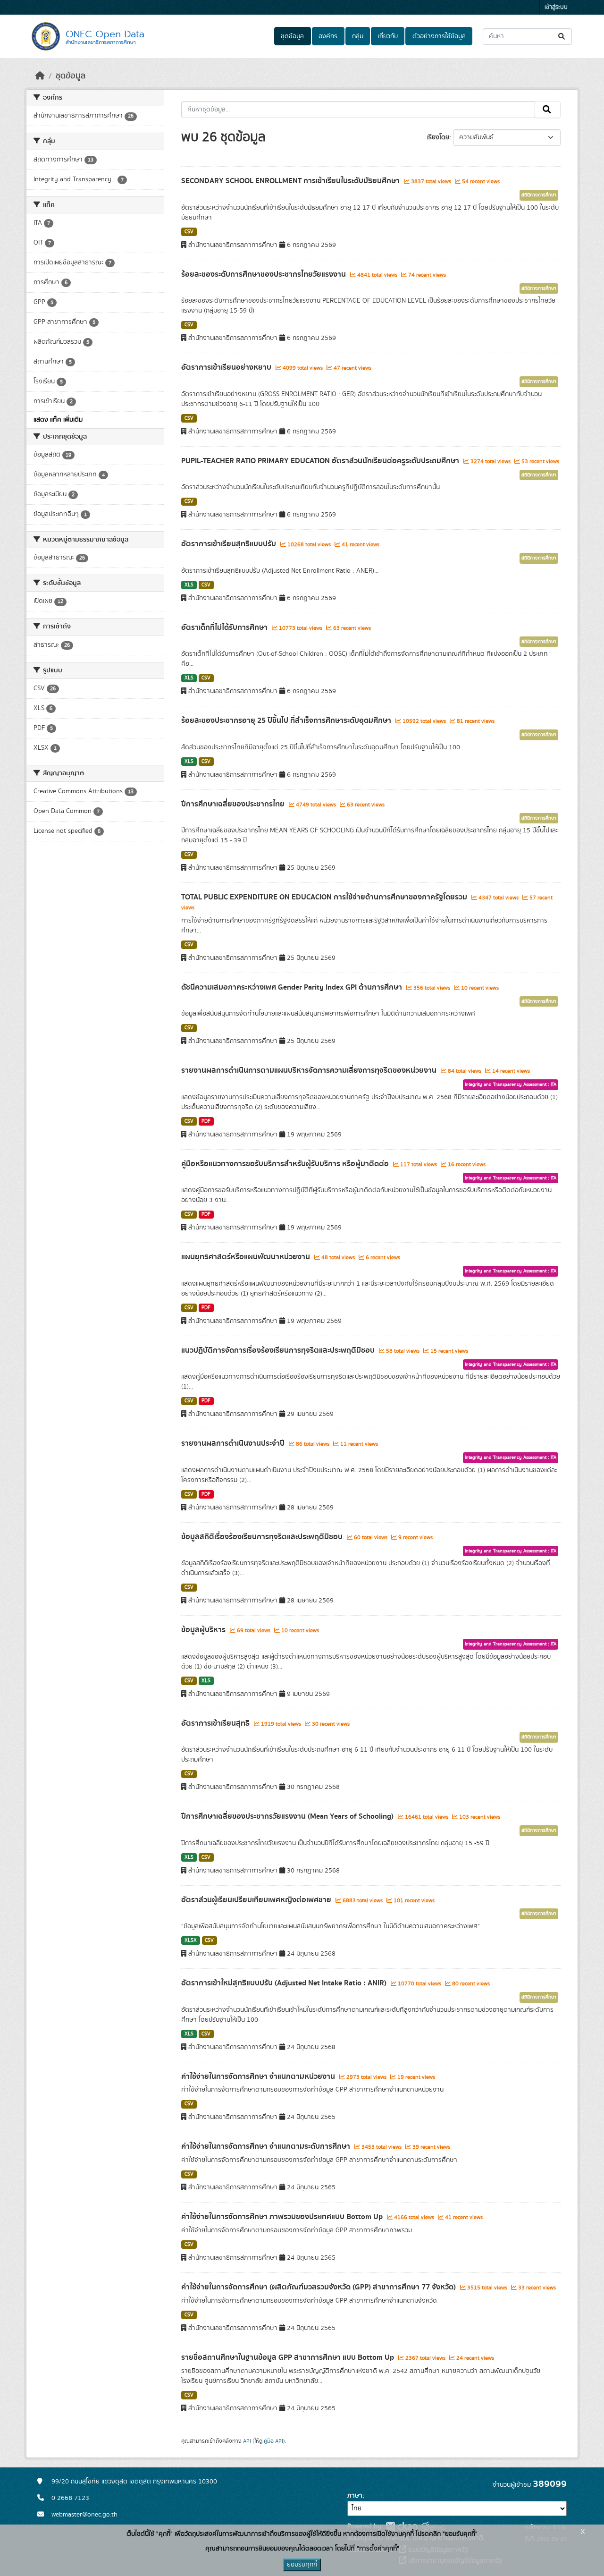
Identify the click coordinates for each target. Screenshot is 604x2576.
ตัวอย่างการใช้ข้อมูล (439, 36)
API (247, 2441)
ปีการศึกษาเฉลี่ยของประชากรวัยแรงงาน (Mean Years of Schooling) (288, 1816)
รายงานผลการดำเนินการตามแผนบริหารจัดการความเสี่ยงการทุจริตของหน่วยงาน (310, 1070)
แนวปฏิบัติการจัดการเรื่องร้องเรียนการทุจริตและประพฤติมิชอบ (279, 1350)
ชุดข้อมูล (292, 36)
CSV (189, 232)
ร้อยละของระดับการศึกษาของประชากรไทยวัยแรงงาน (264, 274)
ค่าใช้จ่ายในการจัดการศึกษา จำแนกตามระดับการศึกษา (267, 2146)
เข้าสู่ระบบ (556, 7)
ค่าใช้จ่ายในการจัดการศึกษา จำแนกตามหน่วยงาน (259, 2076)
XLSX (191, 1940)
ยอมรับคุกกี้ (302, 2565)
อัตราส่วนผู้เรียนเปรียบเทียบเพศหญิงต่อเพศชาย (257, 1900)
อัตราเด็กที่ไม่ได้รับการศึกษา (225, 627)
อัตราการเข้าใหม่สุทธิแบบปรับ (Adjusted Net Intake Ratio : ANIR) (285, 1983)
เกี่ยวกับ (388, 36)
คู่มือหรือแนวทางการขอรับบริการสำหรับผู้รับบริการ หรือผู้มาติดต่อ (286, 1164)
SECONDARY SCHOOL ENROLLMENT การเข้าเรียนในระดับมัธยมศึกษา (291, 181)
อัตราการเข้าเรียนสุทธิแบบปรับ (230, 544)
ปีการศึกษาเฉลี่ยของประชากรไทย (234, 804)
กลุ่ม (358, 36)
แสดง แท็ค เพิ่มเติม (58, 420)
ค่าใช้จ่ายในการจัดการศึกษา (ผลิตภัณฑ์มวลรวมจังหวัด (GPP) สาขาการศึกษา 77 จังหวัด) (319, 2287)
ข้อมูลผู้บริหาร (204, 1630)
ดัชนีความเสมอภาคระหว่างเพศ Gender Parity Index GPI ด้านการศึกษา (293, 987)
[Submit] (562, 37)
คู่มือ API (273, 2441)
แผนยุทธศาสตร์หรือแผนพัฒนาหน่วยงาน (247, 1257)
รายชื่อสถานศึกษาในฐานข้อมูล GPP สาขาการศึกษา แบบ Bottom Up (289, 2357)
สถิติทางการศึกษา (539, 195)
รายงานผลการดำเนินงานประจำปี (234, 1443)
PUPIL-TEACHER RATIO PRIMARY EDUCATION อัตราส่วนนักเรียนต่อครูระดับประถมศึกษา (321, 461)
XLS (189, 585)
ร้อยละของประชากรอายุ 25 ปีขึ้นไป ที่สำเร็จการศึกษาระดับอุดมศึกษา (287, 720)
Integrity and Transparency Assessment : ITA (511, 1085)
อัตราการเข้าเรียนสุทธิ (216, 1723)
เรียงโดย (438, 137)
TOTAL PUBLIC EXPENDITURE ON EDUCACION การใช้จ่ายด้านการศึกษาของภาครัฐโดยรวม (325, 897)
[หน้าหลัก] (40, 76)
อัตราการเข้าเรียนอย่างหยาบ (227, 367)
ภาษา (355, 2496)
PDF (206, 1121)
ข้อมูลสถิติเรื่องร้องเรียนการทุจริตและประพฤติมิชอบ (263, 1537)
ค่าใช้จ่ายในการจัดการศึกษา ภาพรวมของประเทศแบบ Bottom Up (283, 2217)
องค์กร (328, 36)
